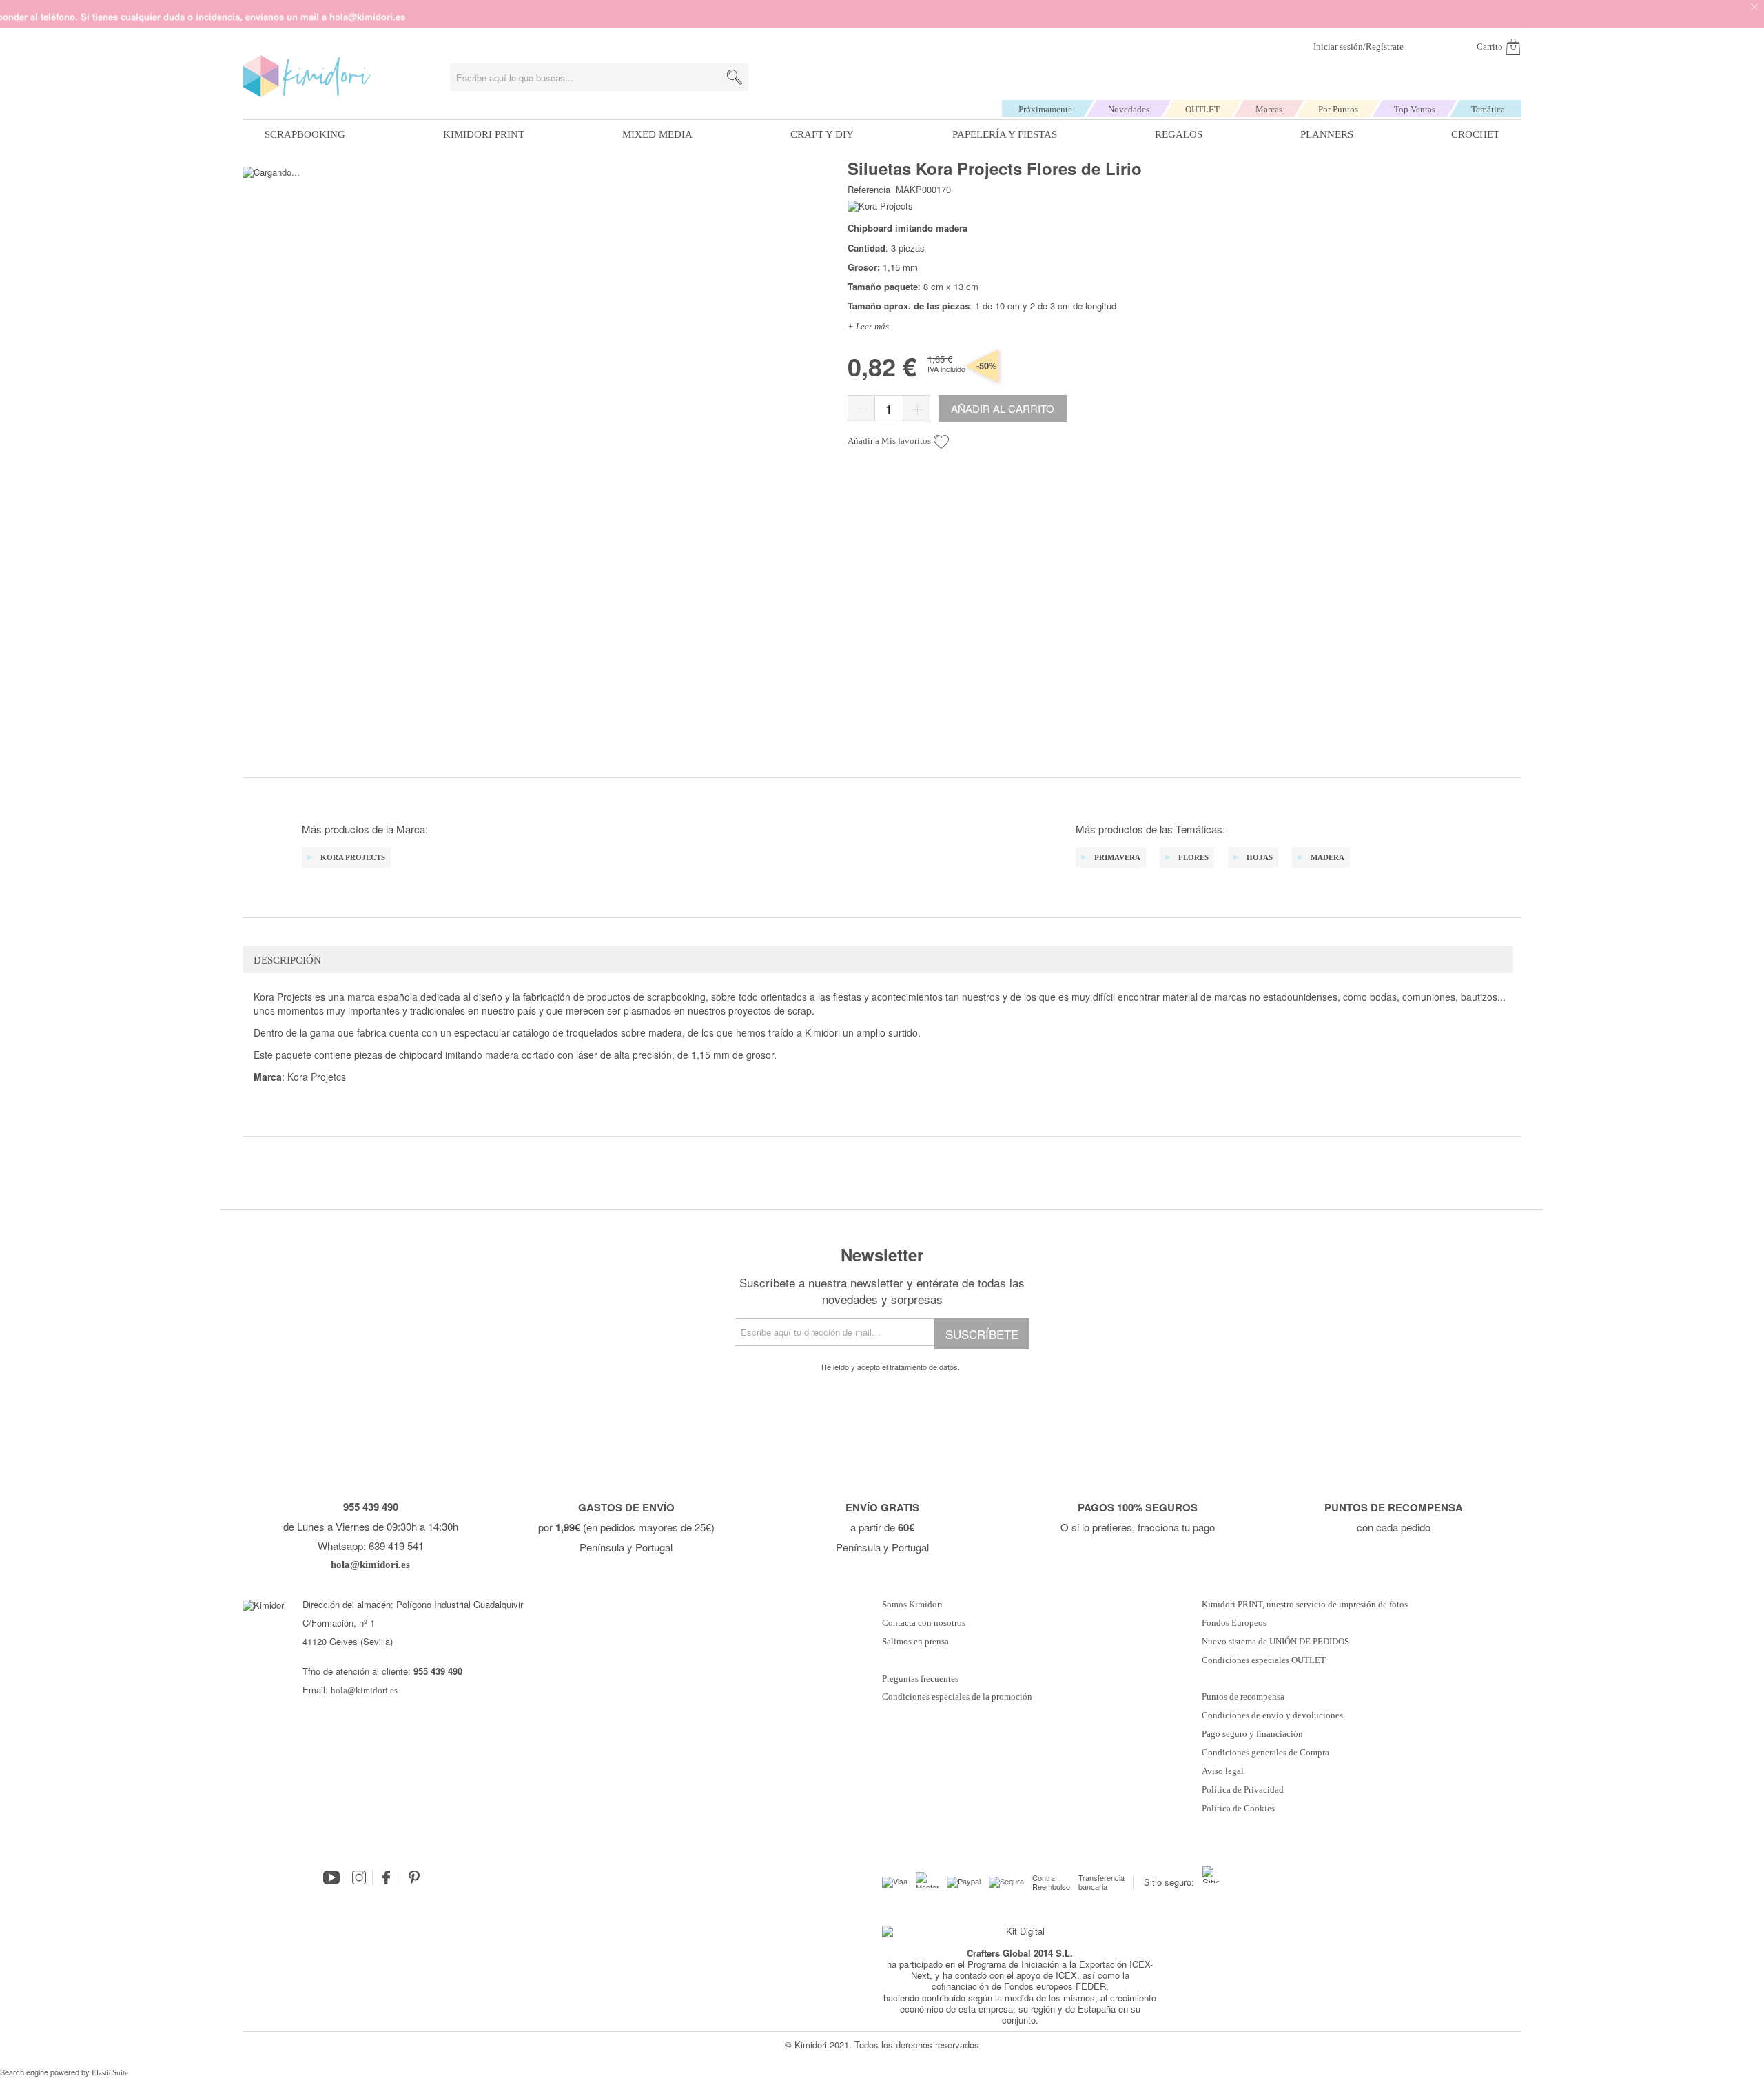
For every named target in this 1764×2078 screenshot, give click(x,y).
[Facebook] (387, 1877)
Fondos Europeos (1234, 1623)
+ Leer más (868, 326)
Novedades (1129, 109)
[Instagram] (359, 1877)
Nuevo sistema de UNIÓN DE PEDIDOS (1275, 1642)
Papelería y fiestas (1005, 134)
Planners (1327, 134)
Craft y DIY (822, 134)
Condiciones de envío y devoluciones (1272, 1715)
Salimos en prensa (915, 1642)
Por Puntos (1338, 109)
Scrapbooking (305, 134)
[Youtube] (331, 1877)
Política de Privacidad (1243, 1790)
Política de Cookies (1238, 1809)
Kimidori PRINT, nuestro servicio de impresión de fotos (1305, 1605)
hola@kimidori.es (364, 1690)
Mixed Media (657, 134)
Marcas (1269, 109)
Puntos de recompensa (1243, 1697)
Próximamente (1045, 109)
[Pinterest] (414, 1877)
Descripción (287, 960)
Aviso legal (1223, 1771)
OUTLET (1202, 109)
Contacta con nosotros (924, 1623)
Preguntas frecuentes (920, 1679)
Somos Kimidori (912, 1605)
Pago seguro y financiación (1252, 1734)
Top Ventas (1415, 109)
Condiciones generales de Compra (1265, 1753)
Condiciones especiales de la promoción (958, 1697)
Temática (1488, 109)
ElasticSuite (110, 2072)
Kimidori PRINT (484, 134)
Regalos (1179, 134)
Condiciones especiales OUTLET (1264, 1660)
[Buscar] (735, 77)
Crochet (1475, 134)
